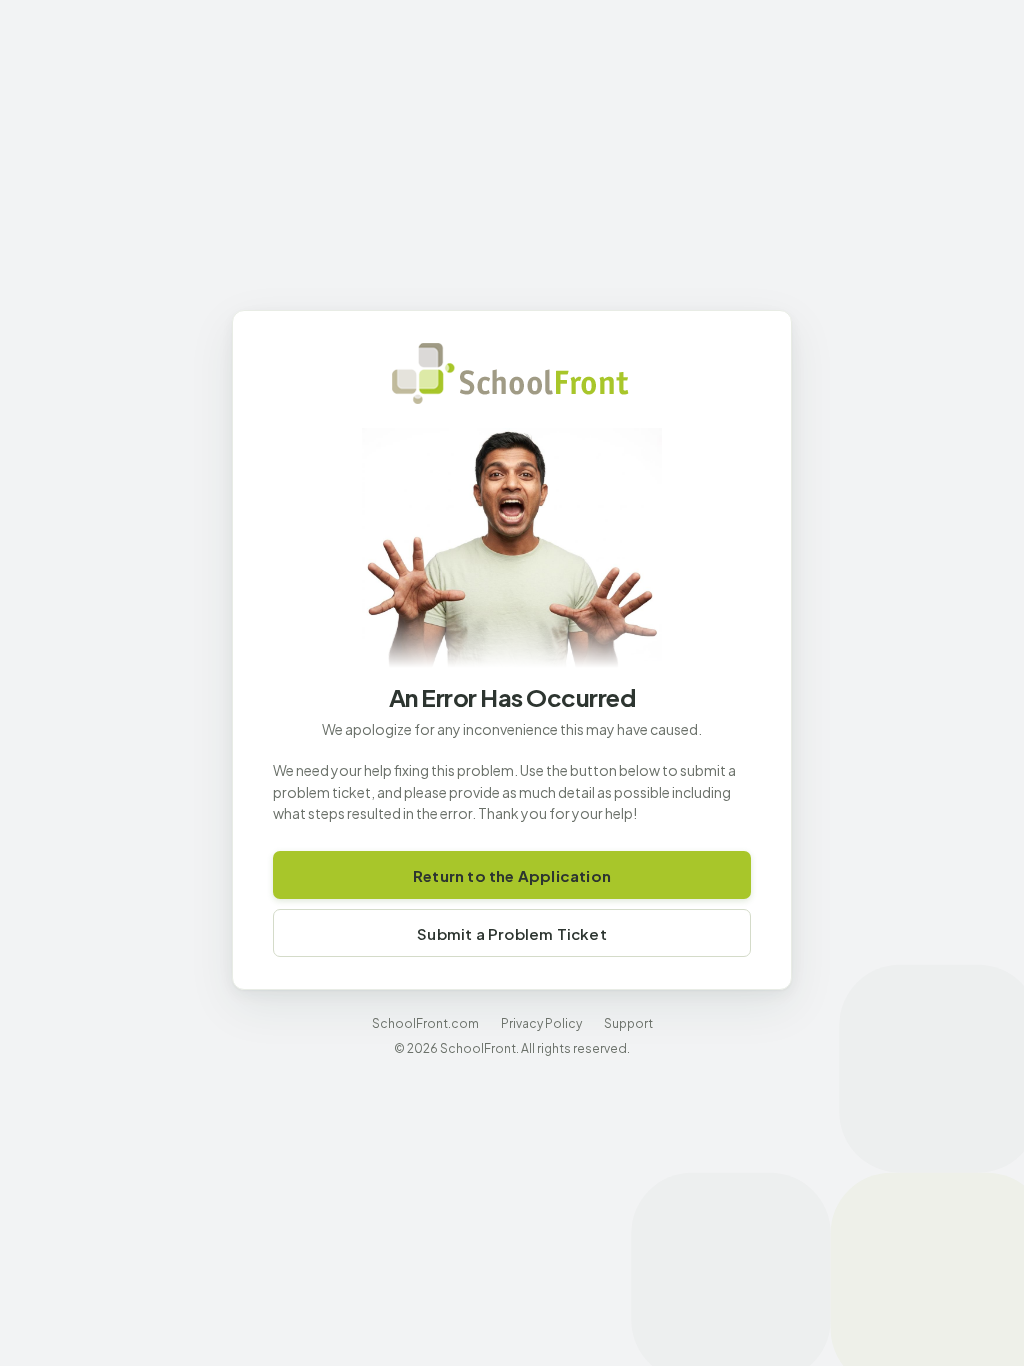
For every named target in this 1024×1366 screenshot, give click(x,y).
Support (628, 1023)
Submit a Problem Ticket (512, 933)
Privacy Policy (541, 1023)
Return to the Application (512, 875)
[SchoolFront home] (512, 373)
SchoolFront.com (425, 1023)
